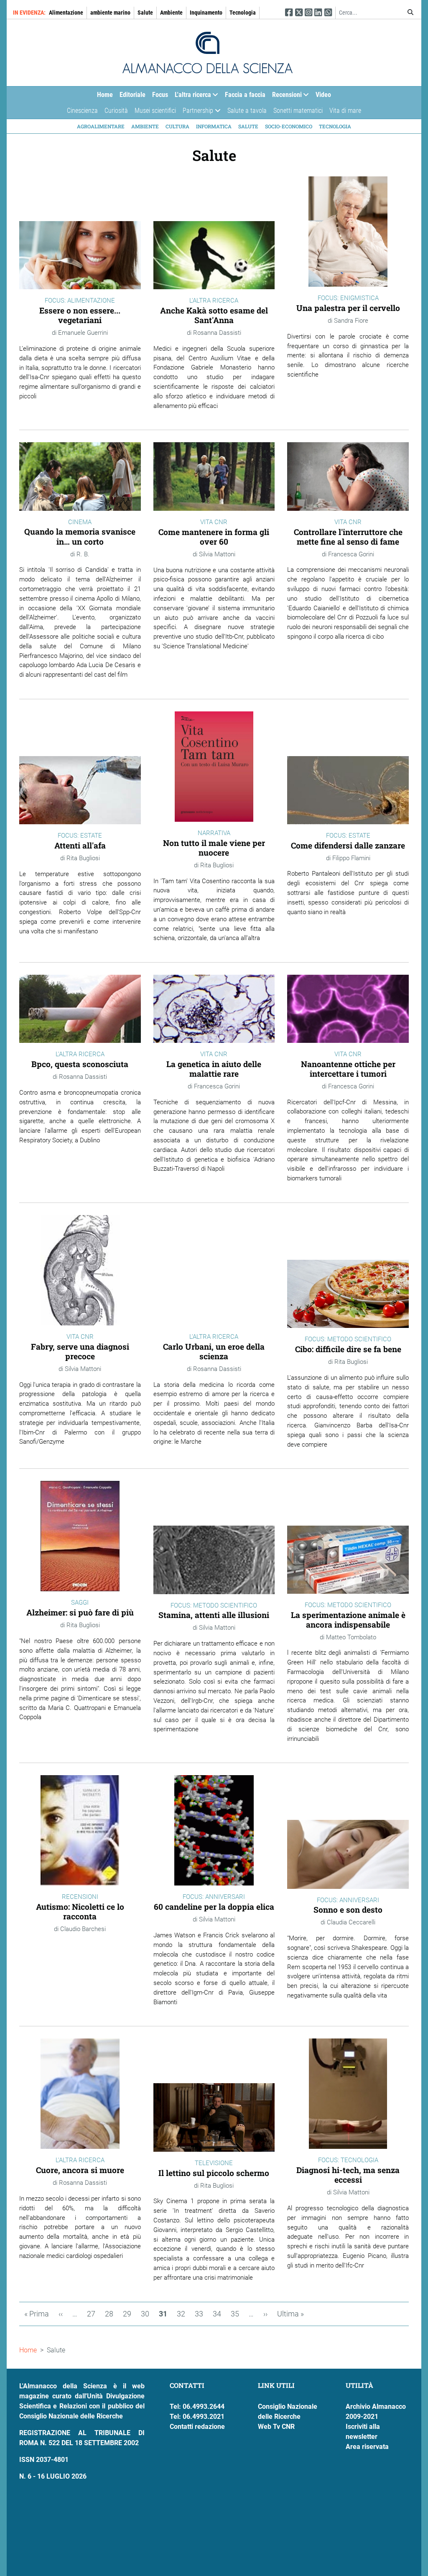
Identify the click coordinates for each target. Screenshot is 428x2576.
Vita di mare (345, 111)
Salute (145, 13)
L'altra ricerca (191, 97)
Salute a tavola (247, 111)
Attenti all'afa (80, 845)
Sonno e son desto (348, 1910)
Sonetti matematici (298, 111)
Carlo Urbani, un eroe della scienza (214, 1351)
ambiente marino (110, 13)
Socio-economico (289, 126)
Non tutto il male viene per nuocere (214, 848)
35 (237, 2314)
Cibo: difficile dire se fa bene (348, 1349)
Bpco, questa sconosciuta (80, 1064)
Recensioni (285, 97)
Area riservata (367, 2447)
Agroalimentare (101, 126)
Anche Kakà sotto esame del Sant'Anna (214, 315)
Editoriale (132, 95)
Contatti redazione (197, 2427)
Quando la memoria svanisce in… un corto (80, 536)
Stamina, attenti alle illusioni (214, 1615)
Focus (160, 95)
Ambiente (171, 13)
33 (201, 2314)
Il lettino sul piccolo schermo (214, 2173)
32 (183, 2314)
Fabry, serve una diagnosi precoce (80, 1351)
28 (112, 2314)
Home (105, 95)
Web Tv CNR (276, 2427)
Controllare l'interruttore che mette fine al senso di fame (348, 537)
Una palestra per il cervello (348, 308)
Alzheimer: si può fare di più (80, 1612)
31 (166, 2316)
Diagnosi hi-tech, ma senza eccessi (348, 2175)
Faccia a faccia (245, 95)
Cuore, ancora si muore (80, 2170)
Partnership (196, 113)
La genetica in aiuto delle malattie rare (214, 1069)
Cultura (177, 126)
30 (148, 2314)
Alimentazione (66, 13)
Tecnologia (243, 13)
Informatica (214, 126)
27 (94, 2314)
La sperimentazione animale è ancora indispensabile (348, 1620)
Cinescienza (82, 111)
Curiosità (116, 111)
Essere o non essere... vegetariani (80, 315)
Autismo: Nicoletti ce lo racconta (80, 1911)
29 (130, 2314)
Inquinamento (206, 13)
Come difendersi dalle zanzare (348, 845)
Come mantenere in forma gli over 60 (214, 537)
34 (219, 2314)
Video (323, 95)
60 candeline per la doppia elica (214, 1907)
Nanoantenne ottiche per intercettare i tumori (348, 1069)
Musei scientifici (155, 111)
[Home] (208, 53)
